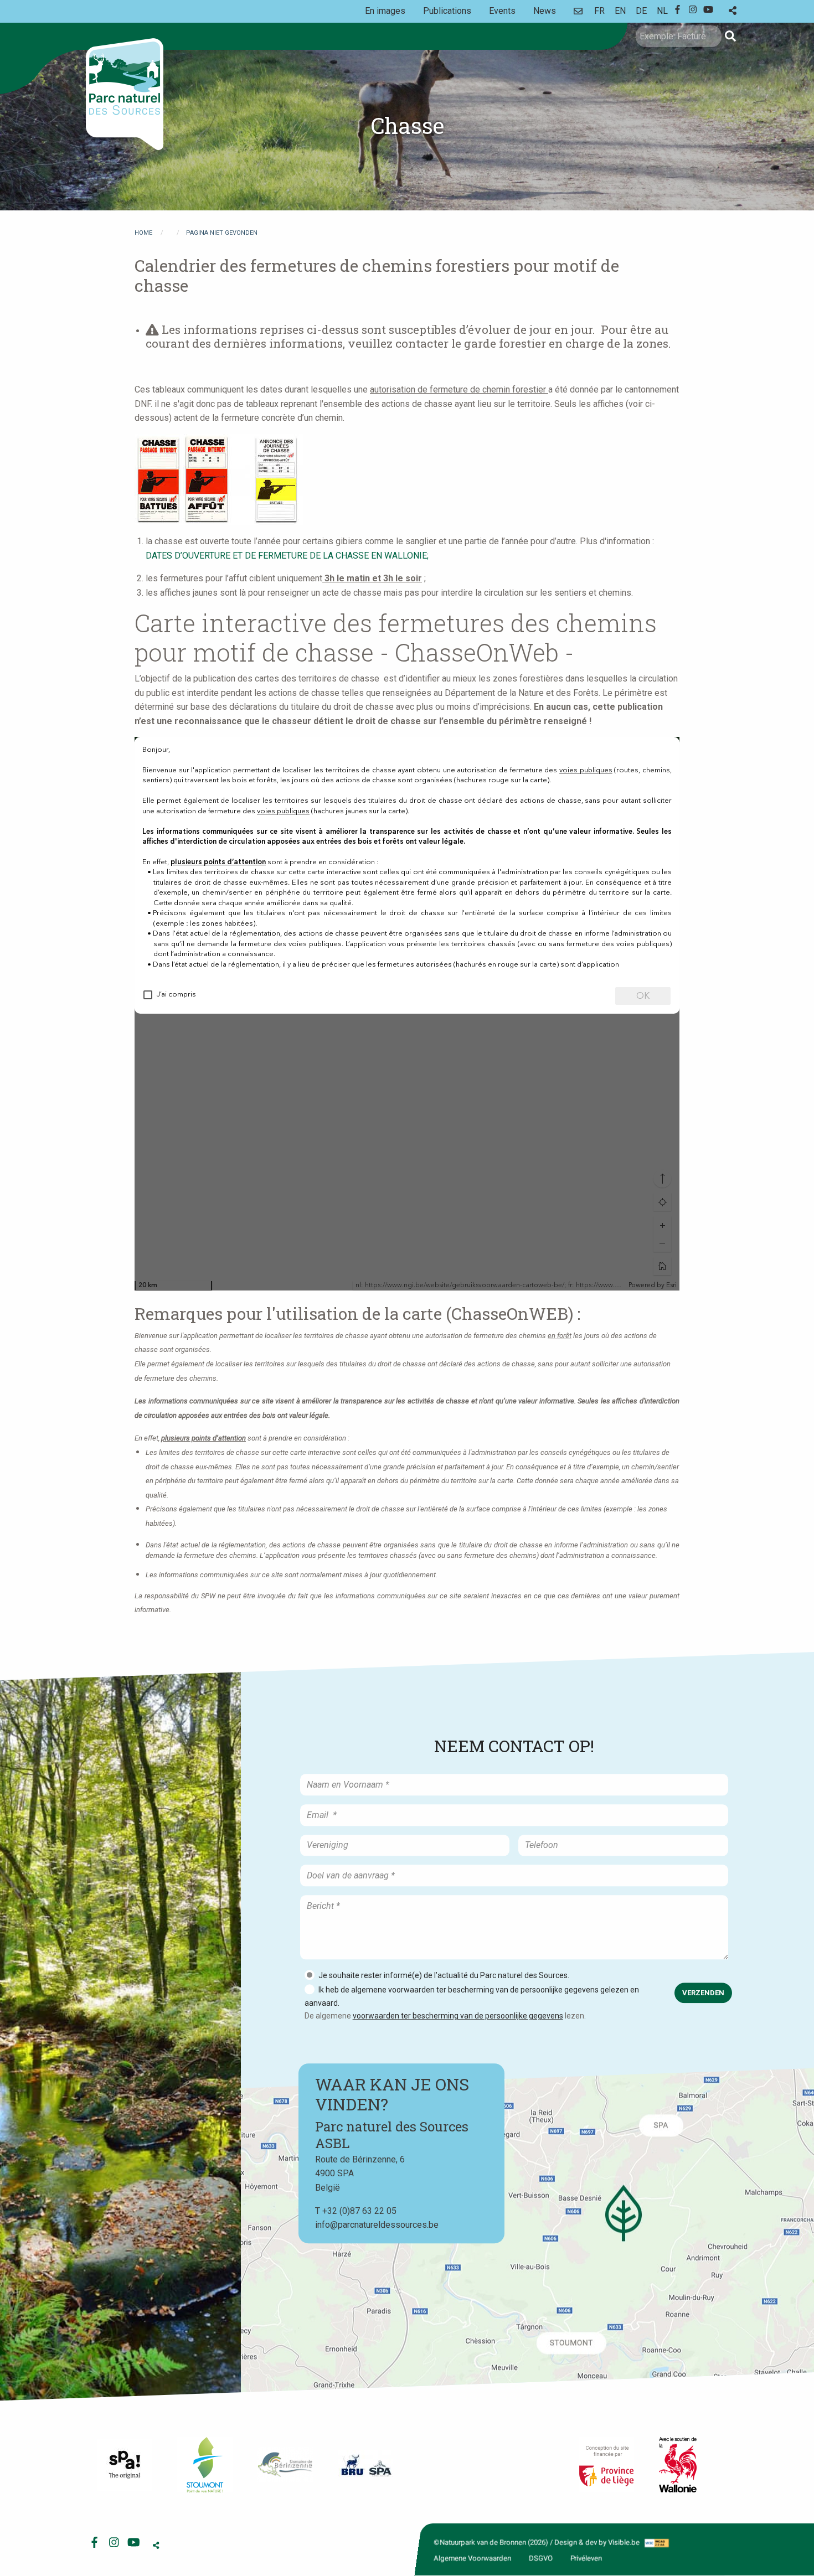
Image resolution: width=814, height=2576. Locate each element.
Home (143, 233)
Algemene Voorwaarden (472, 2558)
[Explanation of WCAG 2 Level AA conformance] (656, 2543)
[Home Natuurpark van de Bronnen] (125, 94)
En (620, 11)
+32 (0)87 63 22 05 (359, 2211)
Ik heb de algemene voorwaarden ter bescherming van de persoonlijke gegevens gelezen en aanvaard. (472, 1996)
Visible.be (624, 2543)
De (641, 11)
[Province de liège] (606, 2465)
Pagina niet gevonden (222, 233)
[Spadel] (365, 2465)
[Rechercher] (730, 36)
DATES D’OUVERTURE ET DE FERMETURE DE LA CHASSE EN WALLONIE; (287, 556)
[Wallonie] (678, 2465)
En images (385, 11)
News (545, 11)
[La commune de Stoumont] (205, 2465)
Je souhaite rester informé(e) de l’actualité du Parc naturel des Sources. (444, 1975)
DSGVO (541, 2558)
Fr (599, 11)
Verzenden (703, 1993)
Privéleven (586, 2558)
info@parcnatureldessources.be (377, 2225)
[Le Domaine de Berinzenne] (285, 2465)
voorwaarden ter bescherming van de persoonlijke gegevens (458, 2016)
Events (502, 11)
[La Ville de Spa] (125, 2465)
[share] (733, 11)
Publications (447, 11)
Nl (662, 11)
